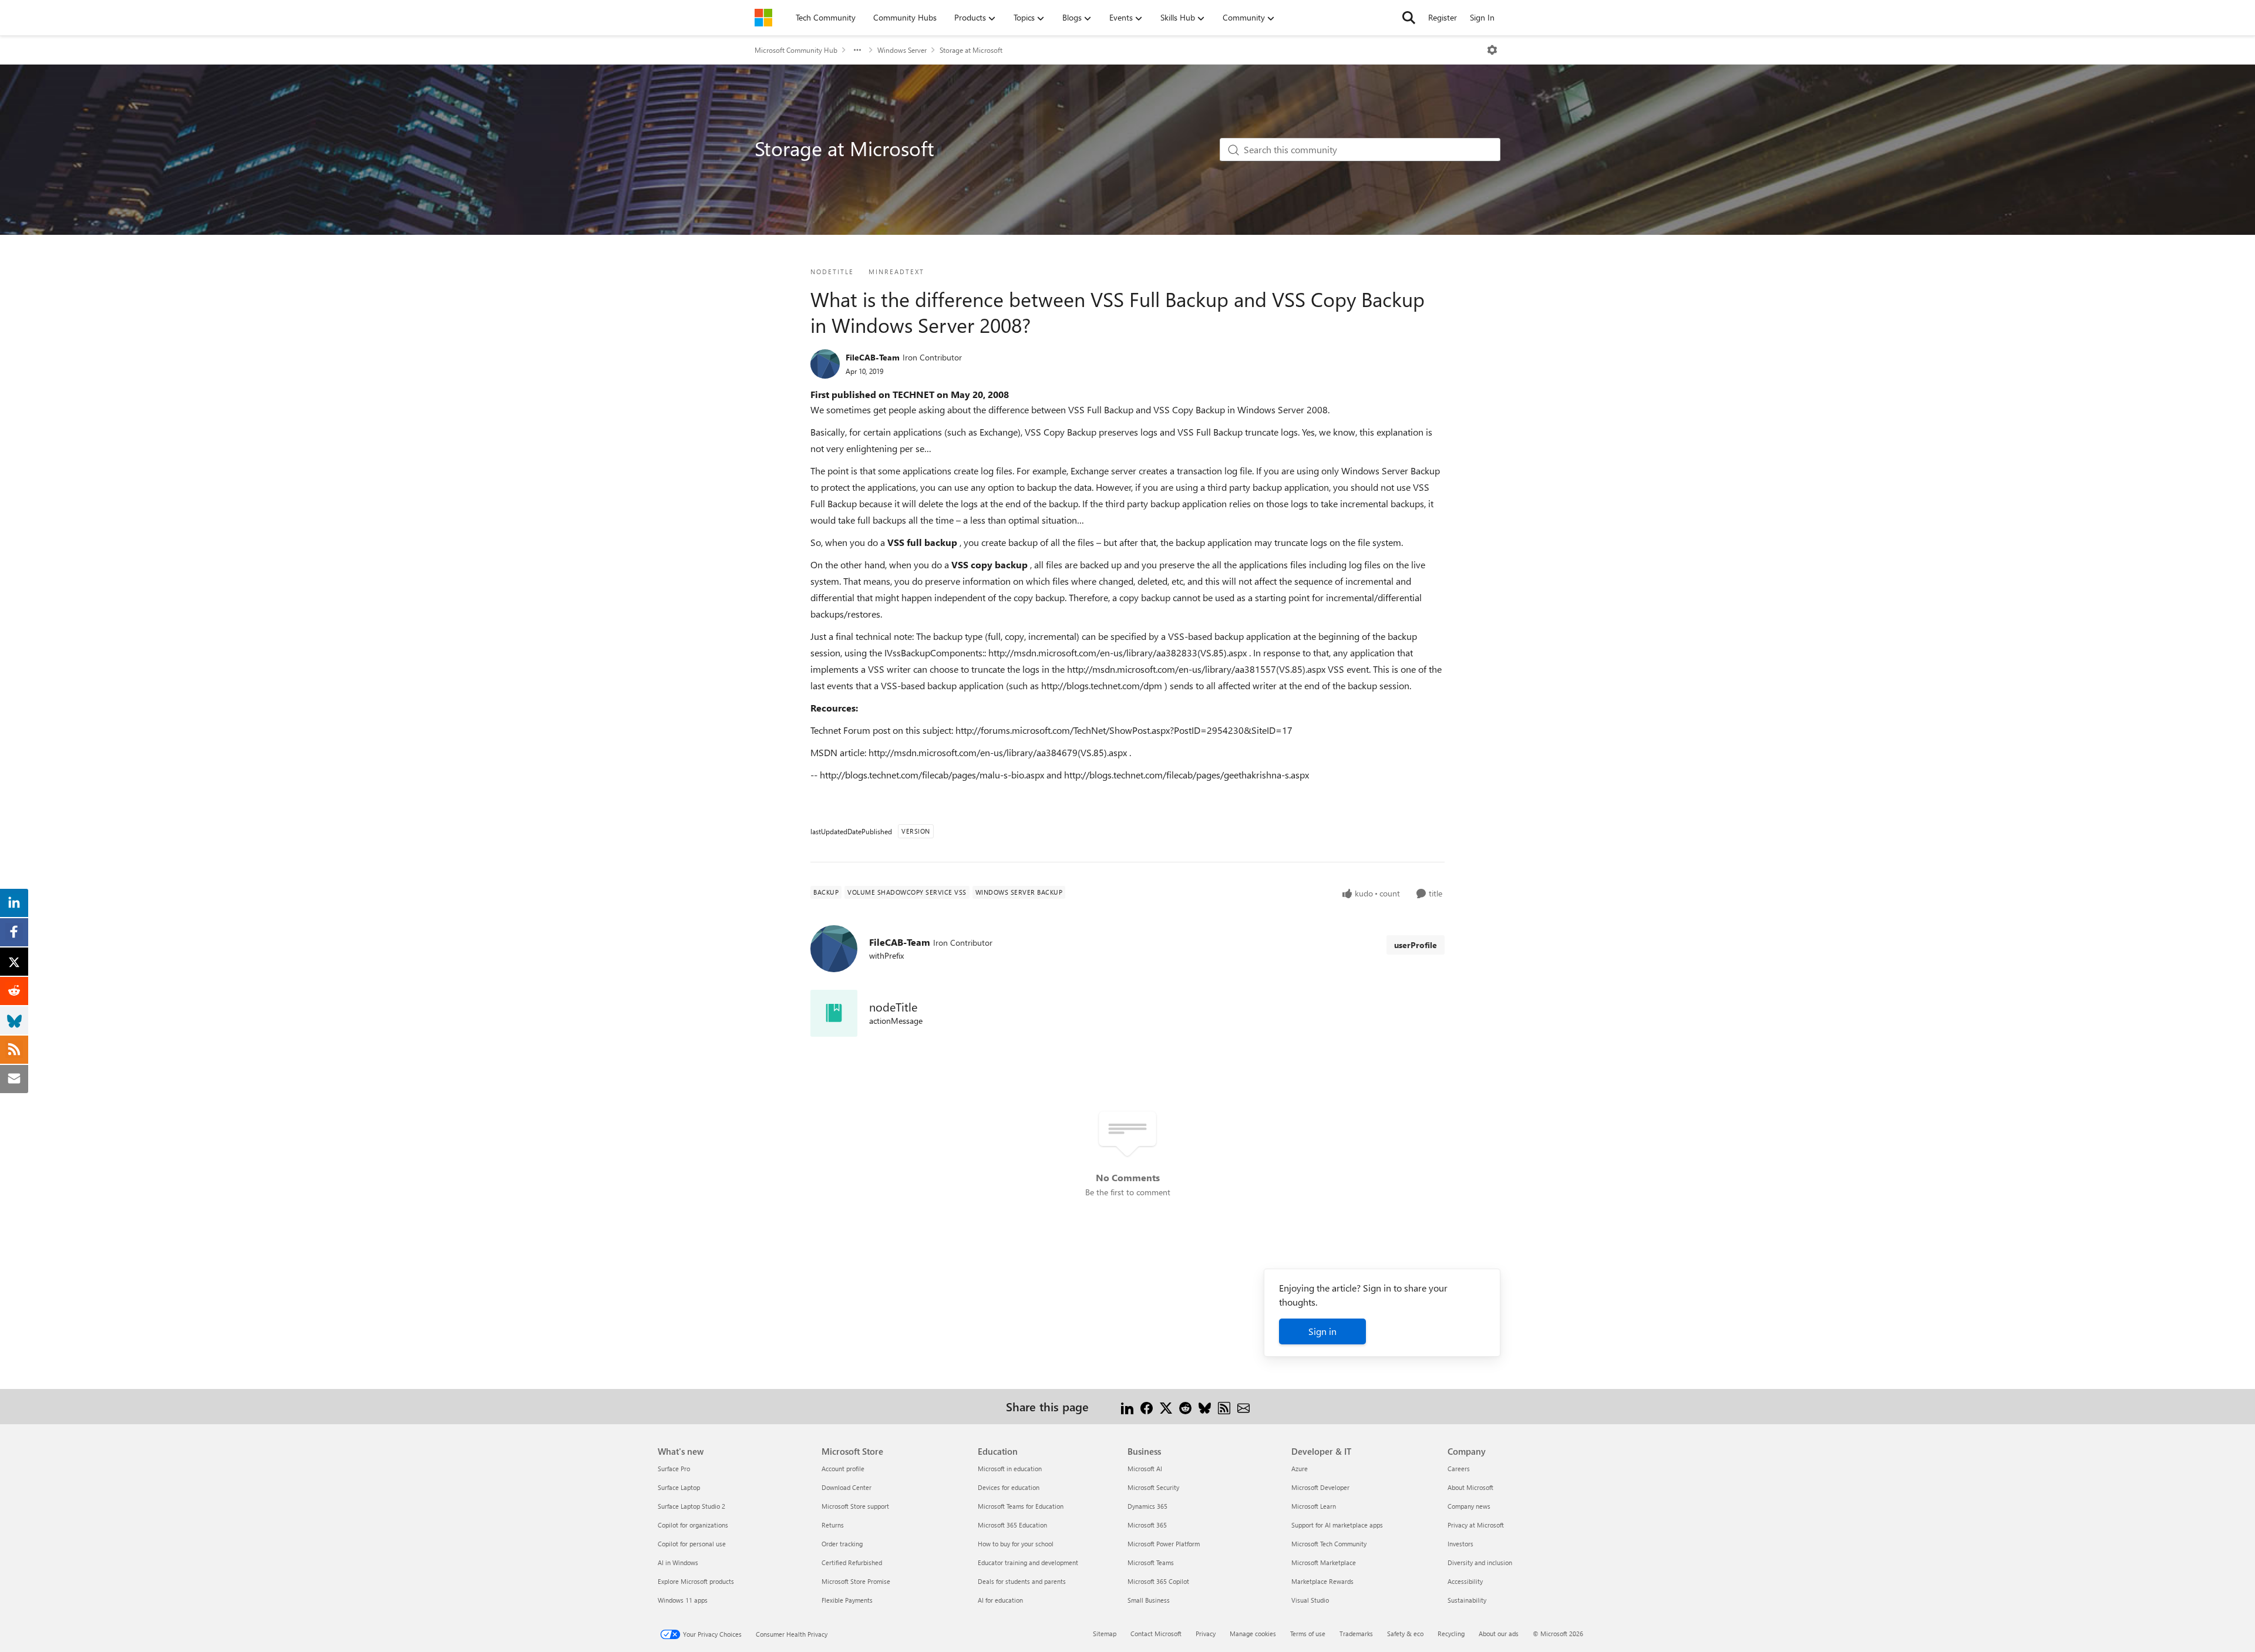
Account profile (843, 1469)
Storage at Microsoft (971, 50)
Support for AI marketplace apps (1337, 1525)
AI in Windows (678, 1562)
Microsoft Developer (1320, 1487)
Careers (1459, 1469)
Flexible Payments (847, 1600)
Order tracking (842, 1544)
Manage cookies (1253, 1634)
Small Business (1149, 1600)
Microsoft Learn (1314, 1506)
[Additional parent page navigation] (857, 50)
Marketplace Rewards (1322, 1581)
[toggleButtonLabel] (1492, 50)
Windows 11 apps (683, 1600)
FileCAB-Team (873, 357)
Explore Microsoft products (696, 1581)
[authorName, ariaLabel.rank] (825, 364)
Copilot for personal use (692, 1544)
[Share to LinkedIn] (1127, 1406)
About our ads (1499, 1634)
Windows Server (902, 50)
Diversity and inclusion (1480, 1562)
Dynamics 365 (1147, 1506)
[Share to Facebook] (1147, 1406)
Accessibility (1465, 1581)
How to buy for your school (1016, 1544)
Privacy (1206, 1634)
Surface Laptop (679, 1487)
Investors (1460, 1544)
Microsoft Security (1153, 1487)
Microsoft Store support (855, 1506)
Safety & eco (1405, 1634)
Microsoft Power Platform (1164, 1544)
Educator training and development (1028, 1562)
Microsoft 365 (1147, 1525)
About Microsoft (1470, 1487)
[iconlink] (834, 1013)
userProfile (1416, 945)
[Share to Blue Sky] (1205, 1406)
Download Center (847, 1487)
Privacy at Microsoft (1476, 1525)
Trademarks (1356, 1634)
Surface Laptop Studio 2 (691, 1506)
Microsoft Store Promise (856, 1581)
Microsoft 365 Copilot (1158, 1581)
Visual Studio (1310, 1600)
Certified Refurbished (852, 1562)
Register (1443, 17)
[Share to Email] (1243, 1406)
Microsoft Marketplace (1324, 1562)
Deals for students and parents (1022, 1581)
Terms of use (1308, 1634)
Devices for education (1009, 1487)
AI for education (1000, 1600)
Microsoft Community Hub (796, 50)
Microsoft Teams (1151, 1562)
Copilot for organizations (693, 1525)
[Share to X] (1166, 1406)
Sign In (1482, 17)
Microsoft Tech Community (1329, 1544)
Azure (1300, 1469)
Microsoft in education (1010, 1469)
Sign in (1322, 1331)
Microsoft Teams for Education (1021, 1506)
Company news (1469, 1506)
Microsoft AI (1145, 1469)
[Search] (1409, 18)
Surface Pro (674, 1469)
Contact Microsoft (1156, 1634)
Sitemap (1105, 1634)
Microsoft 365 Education (1012, 1525)
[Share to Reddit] (1185, 1406)
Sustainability (1467, 1600)
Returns (833, 1525)
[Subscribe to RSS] (1224, 1406)
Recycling (1451, 1634)
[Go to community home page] (763, 18)
